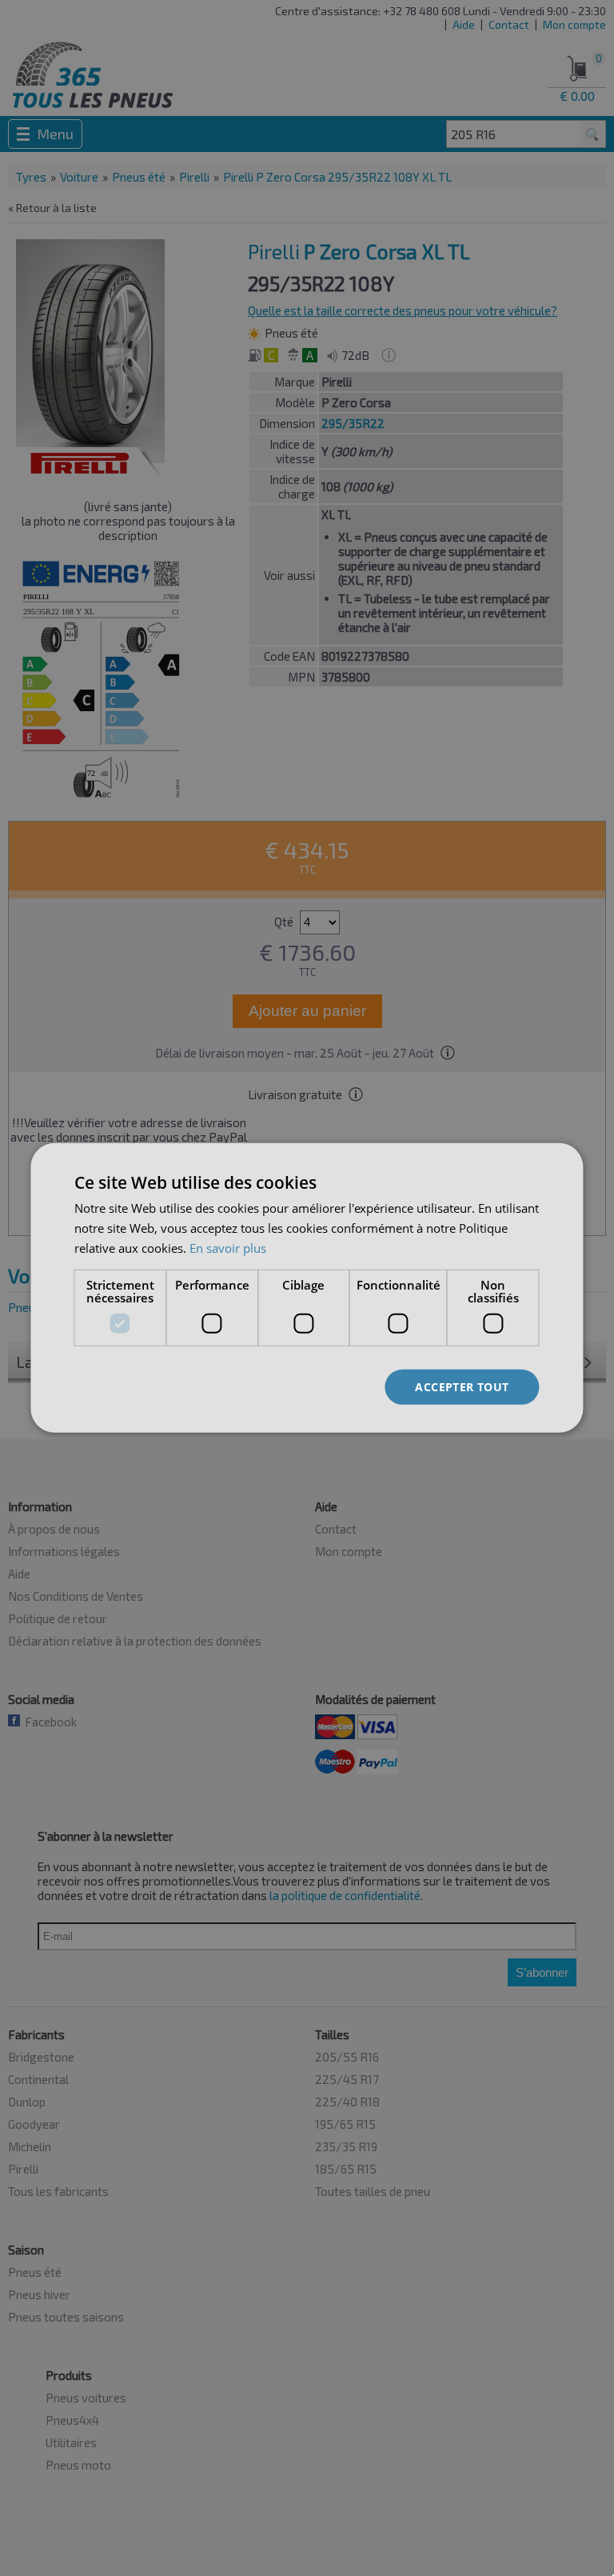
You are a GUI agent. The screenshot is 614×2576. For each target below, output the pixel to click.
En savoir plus (228, 1248)
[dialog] (307, 1288)
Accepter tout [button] (462, 1386)
